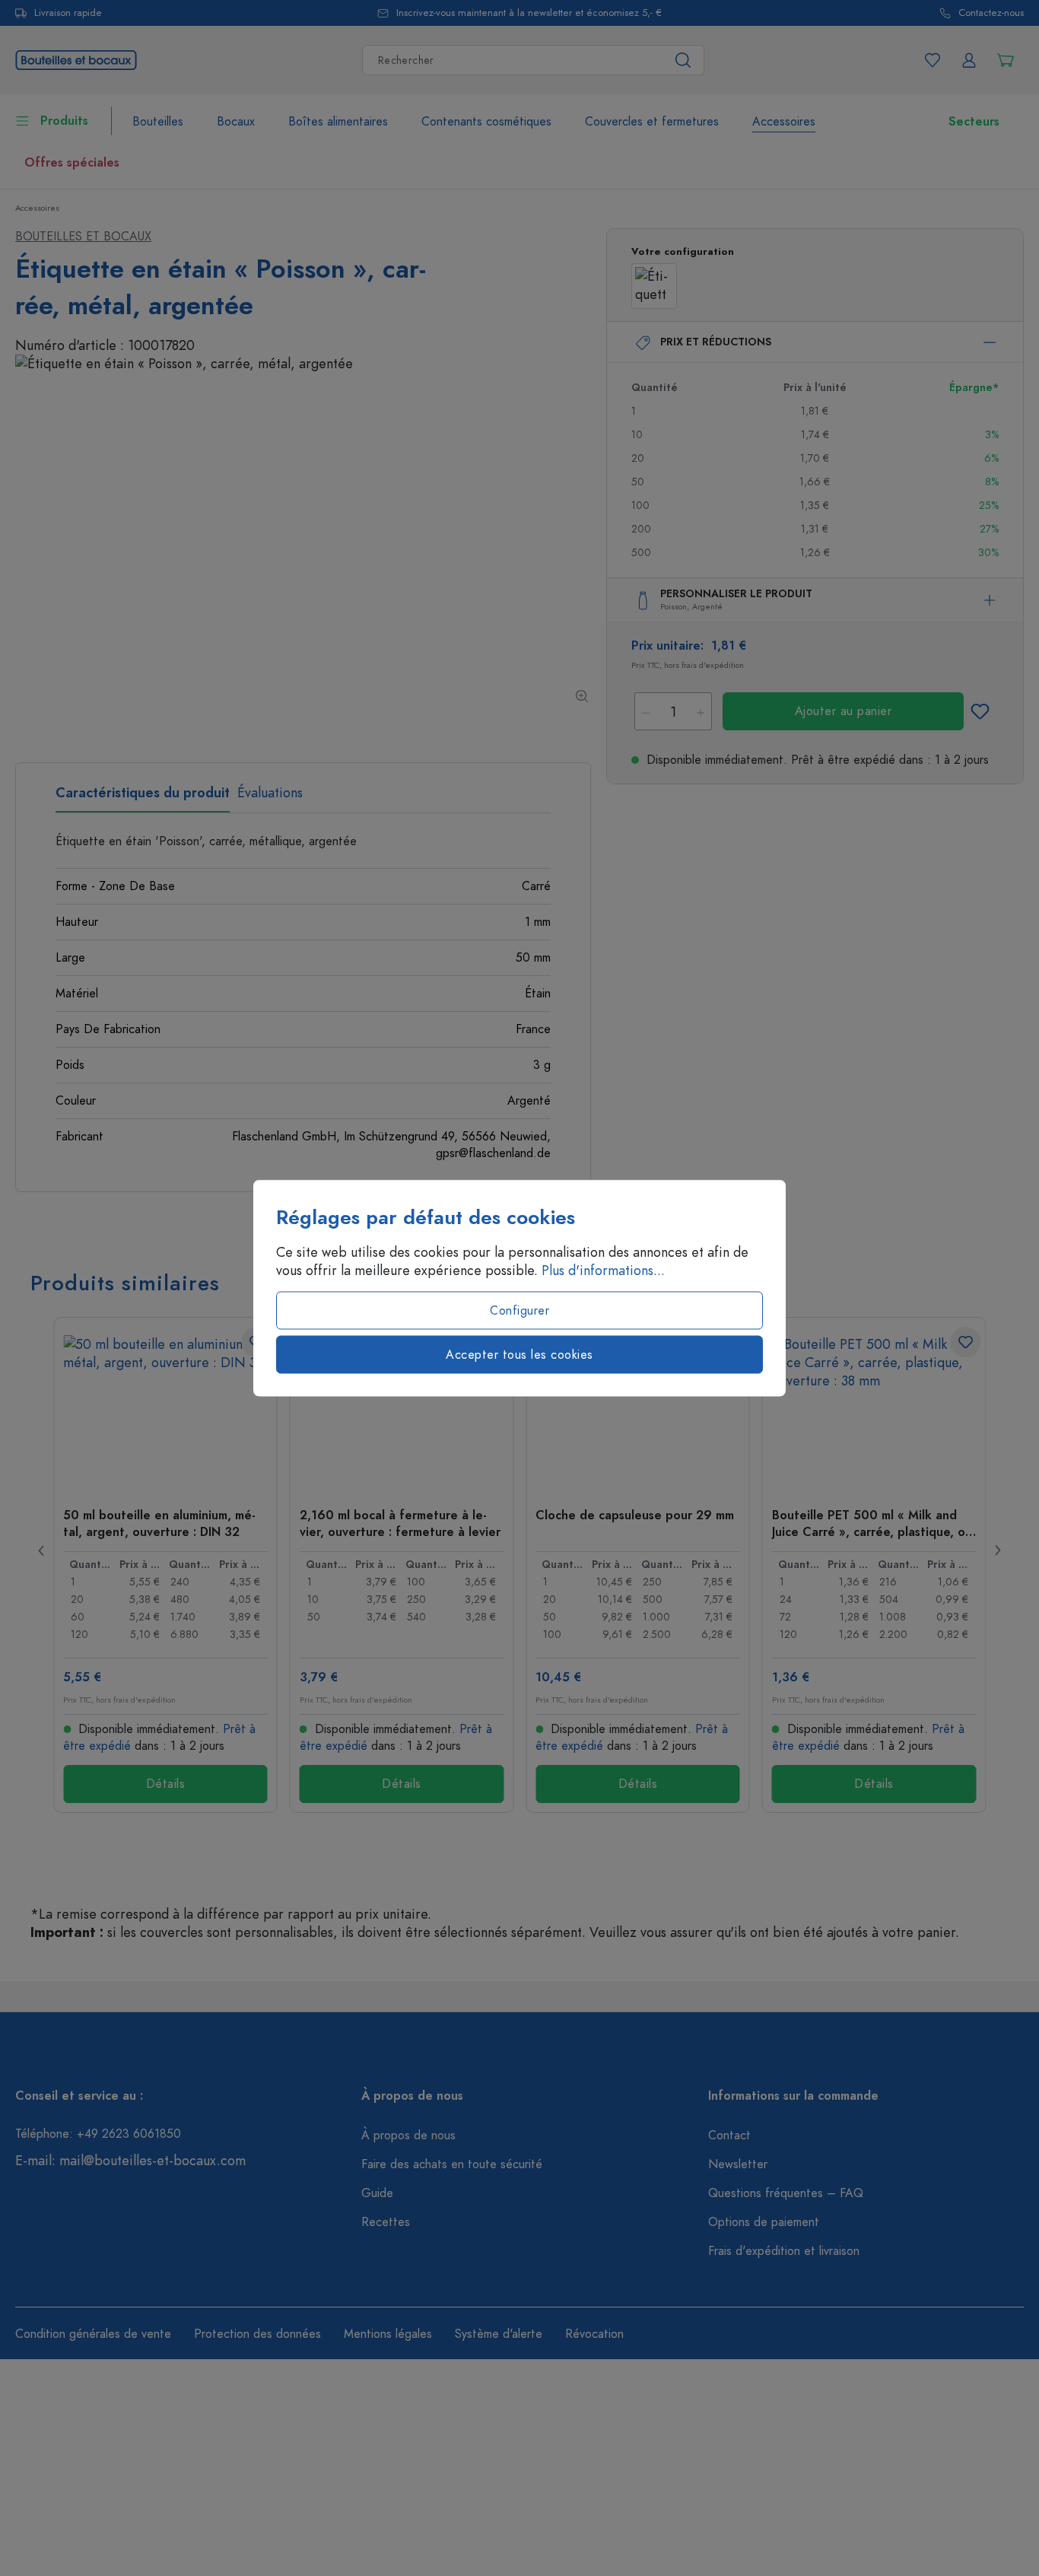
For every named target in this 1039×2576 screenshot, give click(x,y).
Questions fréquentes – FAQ (786, 2193)
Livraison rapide (68, 13)
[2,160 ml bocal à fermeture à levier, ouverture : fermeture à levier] (402, 1411)
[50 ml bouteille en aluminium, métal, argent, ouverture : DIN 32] (165, 1411)
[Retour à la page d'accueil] (76, 58)
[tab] (143, 798)
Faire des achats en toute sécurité (452, 2164)
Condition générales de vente (93, 2334)
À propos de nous (408, 2136)
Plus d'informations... (603, 1271)
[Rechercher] (683, 60)
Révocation (594, 2334)
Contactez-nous (991, 13)
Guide (377, 2193)
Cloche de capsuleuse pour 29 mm (635, 1515)
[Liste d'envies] (933, 60)
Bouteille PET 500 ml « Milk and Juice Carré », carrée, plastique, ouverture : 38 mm (874, 1523)
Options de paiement (764, 2222)
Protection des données (257, 2334)
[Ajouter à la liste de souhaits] (980, 711)
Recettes (386, 2222)
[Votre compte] (969, 60)
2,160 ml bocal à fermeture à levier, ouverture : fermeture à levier (400, 1523)
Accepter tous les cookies (519, 1355)
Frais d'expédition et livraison (784, 2251)
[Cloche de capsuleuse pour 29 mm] (638, 1411)
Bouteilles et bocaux (83, 237)
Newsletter (738, 2164)
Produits (64, 121)
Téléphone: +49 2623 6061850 (98, 2134)
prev (42, 1550)
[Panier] (1006, 60)
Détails (166, 1784)
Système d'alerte (499, 2334)
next (997, 1550)
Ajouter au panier (844, 711)
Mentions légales (388, 2334)
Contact (729, 2136)
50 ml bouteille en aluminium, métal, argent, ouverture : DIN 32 (159, 1523)
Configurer (519, 1311)
